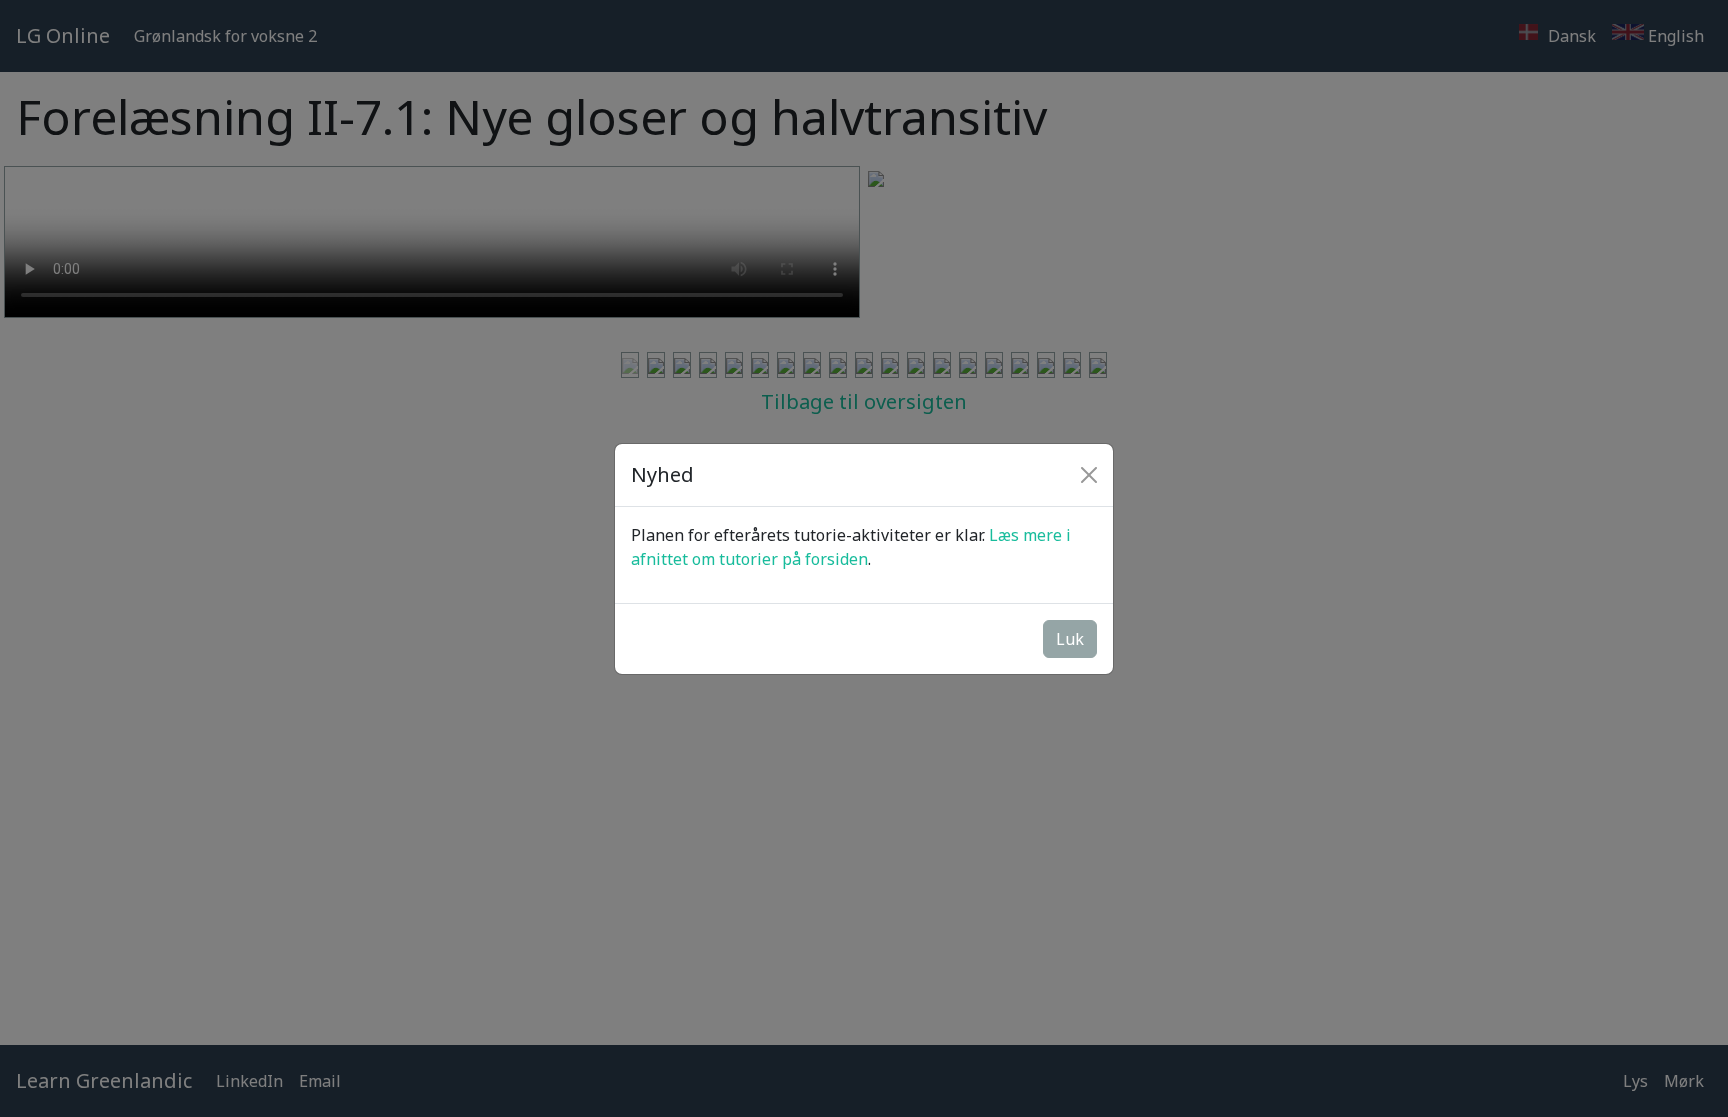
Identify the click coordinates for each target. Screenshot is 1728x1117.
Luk (1070, 639)
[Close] (1089, 475)
